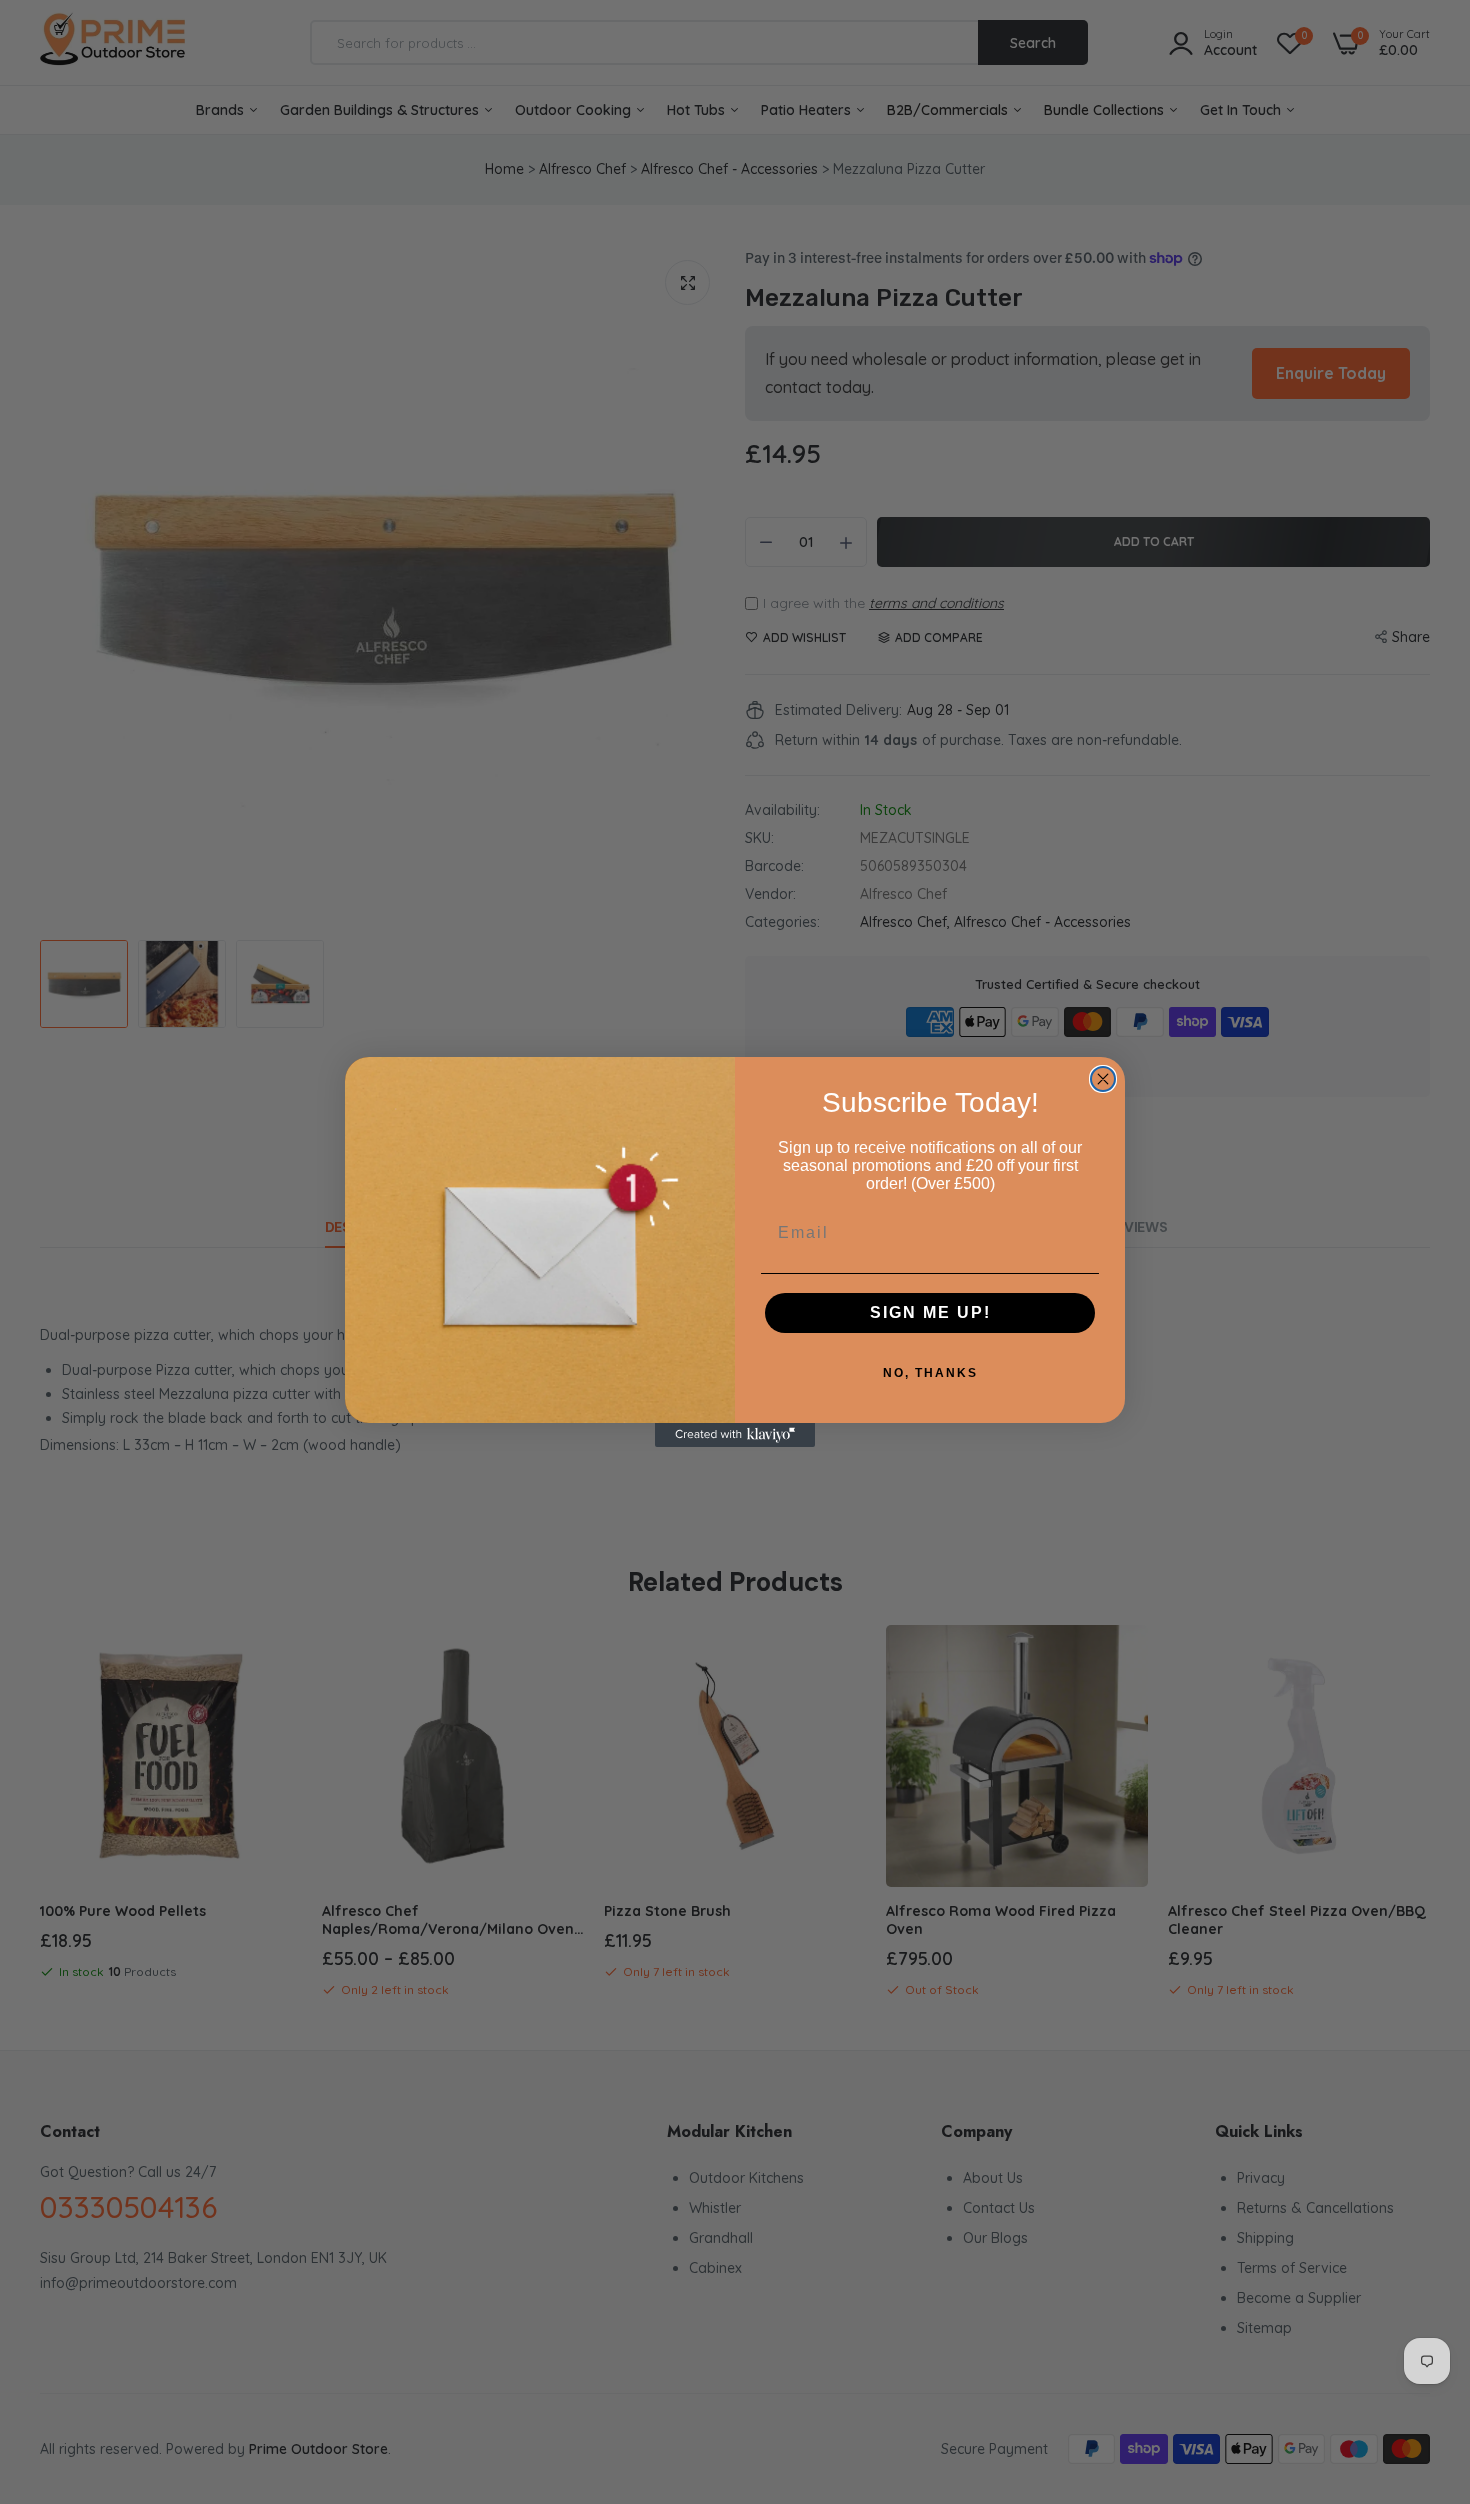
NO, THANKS (930, 1373)
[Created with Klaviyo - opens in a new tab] (735, 1435)
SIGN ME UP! (930, 1312)
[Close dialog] (1103, 1079)
